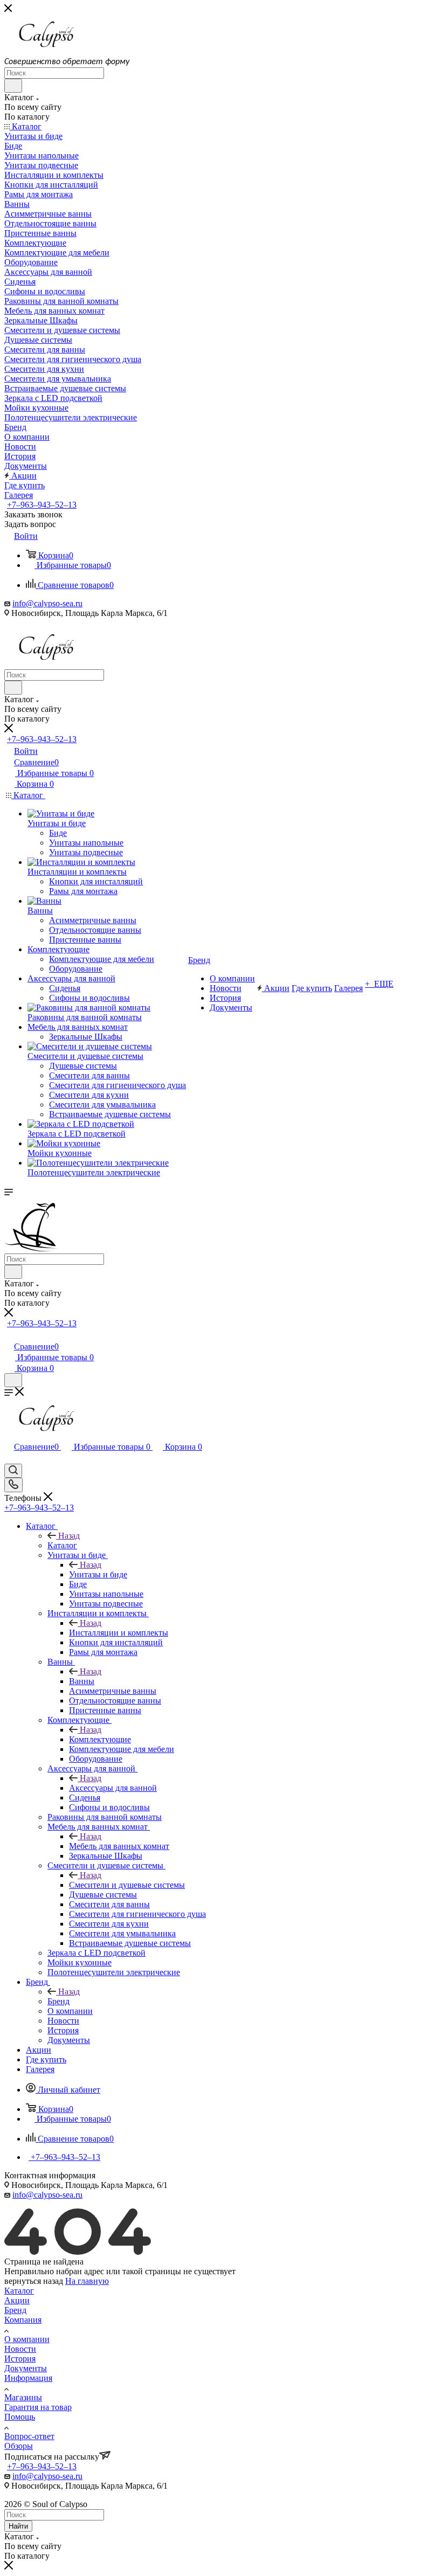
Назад (69, 1536)
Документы (26, 2368)
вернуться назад (34, 2281)
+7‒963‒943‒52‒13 (42, 505)
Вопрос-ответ (29, 2436)
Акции (17, 2300)
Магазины (23, 2397)
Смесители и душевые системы (127, 1885)
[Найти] (13, 86)
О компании (27, 2339)
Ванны (82, 1681)
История (20, 2359)
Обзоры (19, 2446)
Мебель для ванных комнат (119, 1846)
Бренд (58, 2001)
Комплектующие (100, 1739)
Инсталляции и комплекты (119, 1633)
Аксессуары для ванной (113, 1788)
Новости (20, 2349)
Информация (28, 2378)
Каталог (62, 1545)
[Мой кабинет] (9, 1335)
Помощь (20, 2417)
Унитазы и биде (98, 1574)
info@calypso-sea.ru (47, 603)
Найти (18, 2526)
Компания (23, 2320)
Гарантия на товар (38, 2407)
